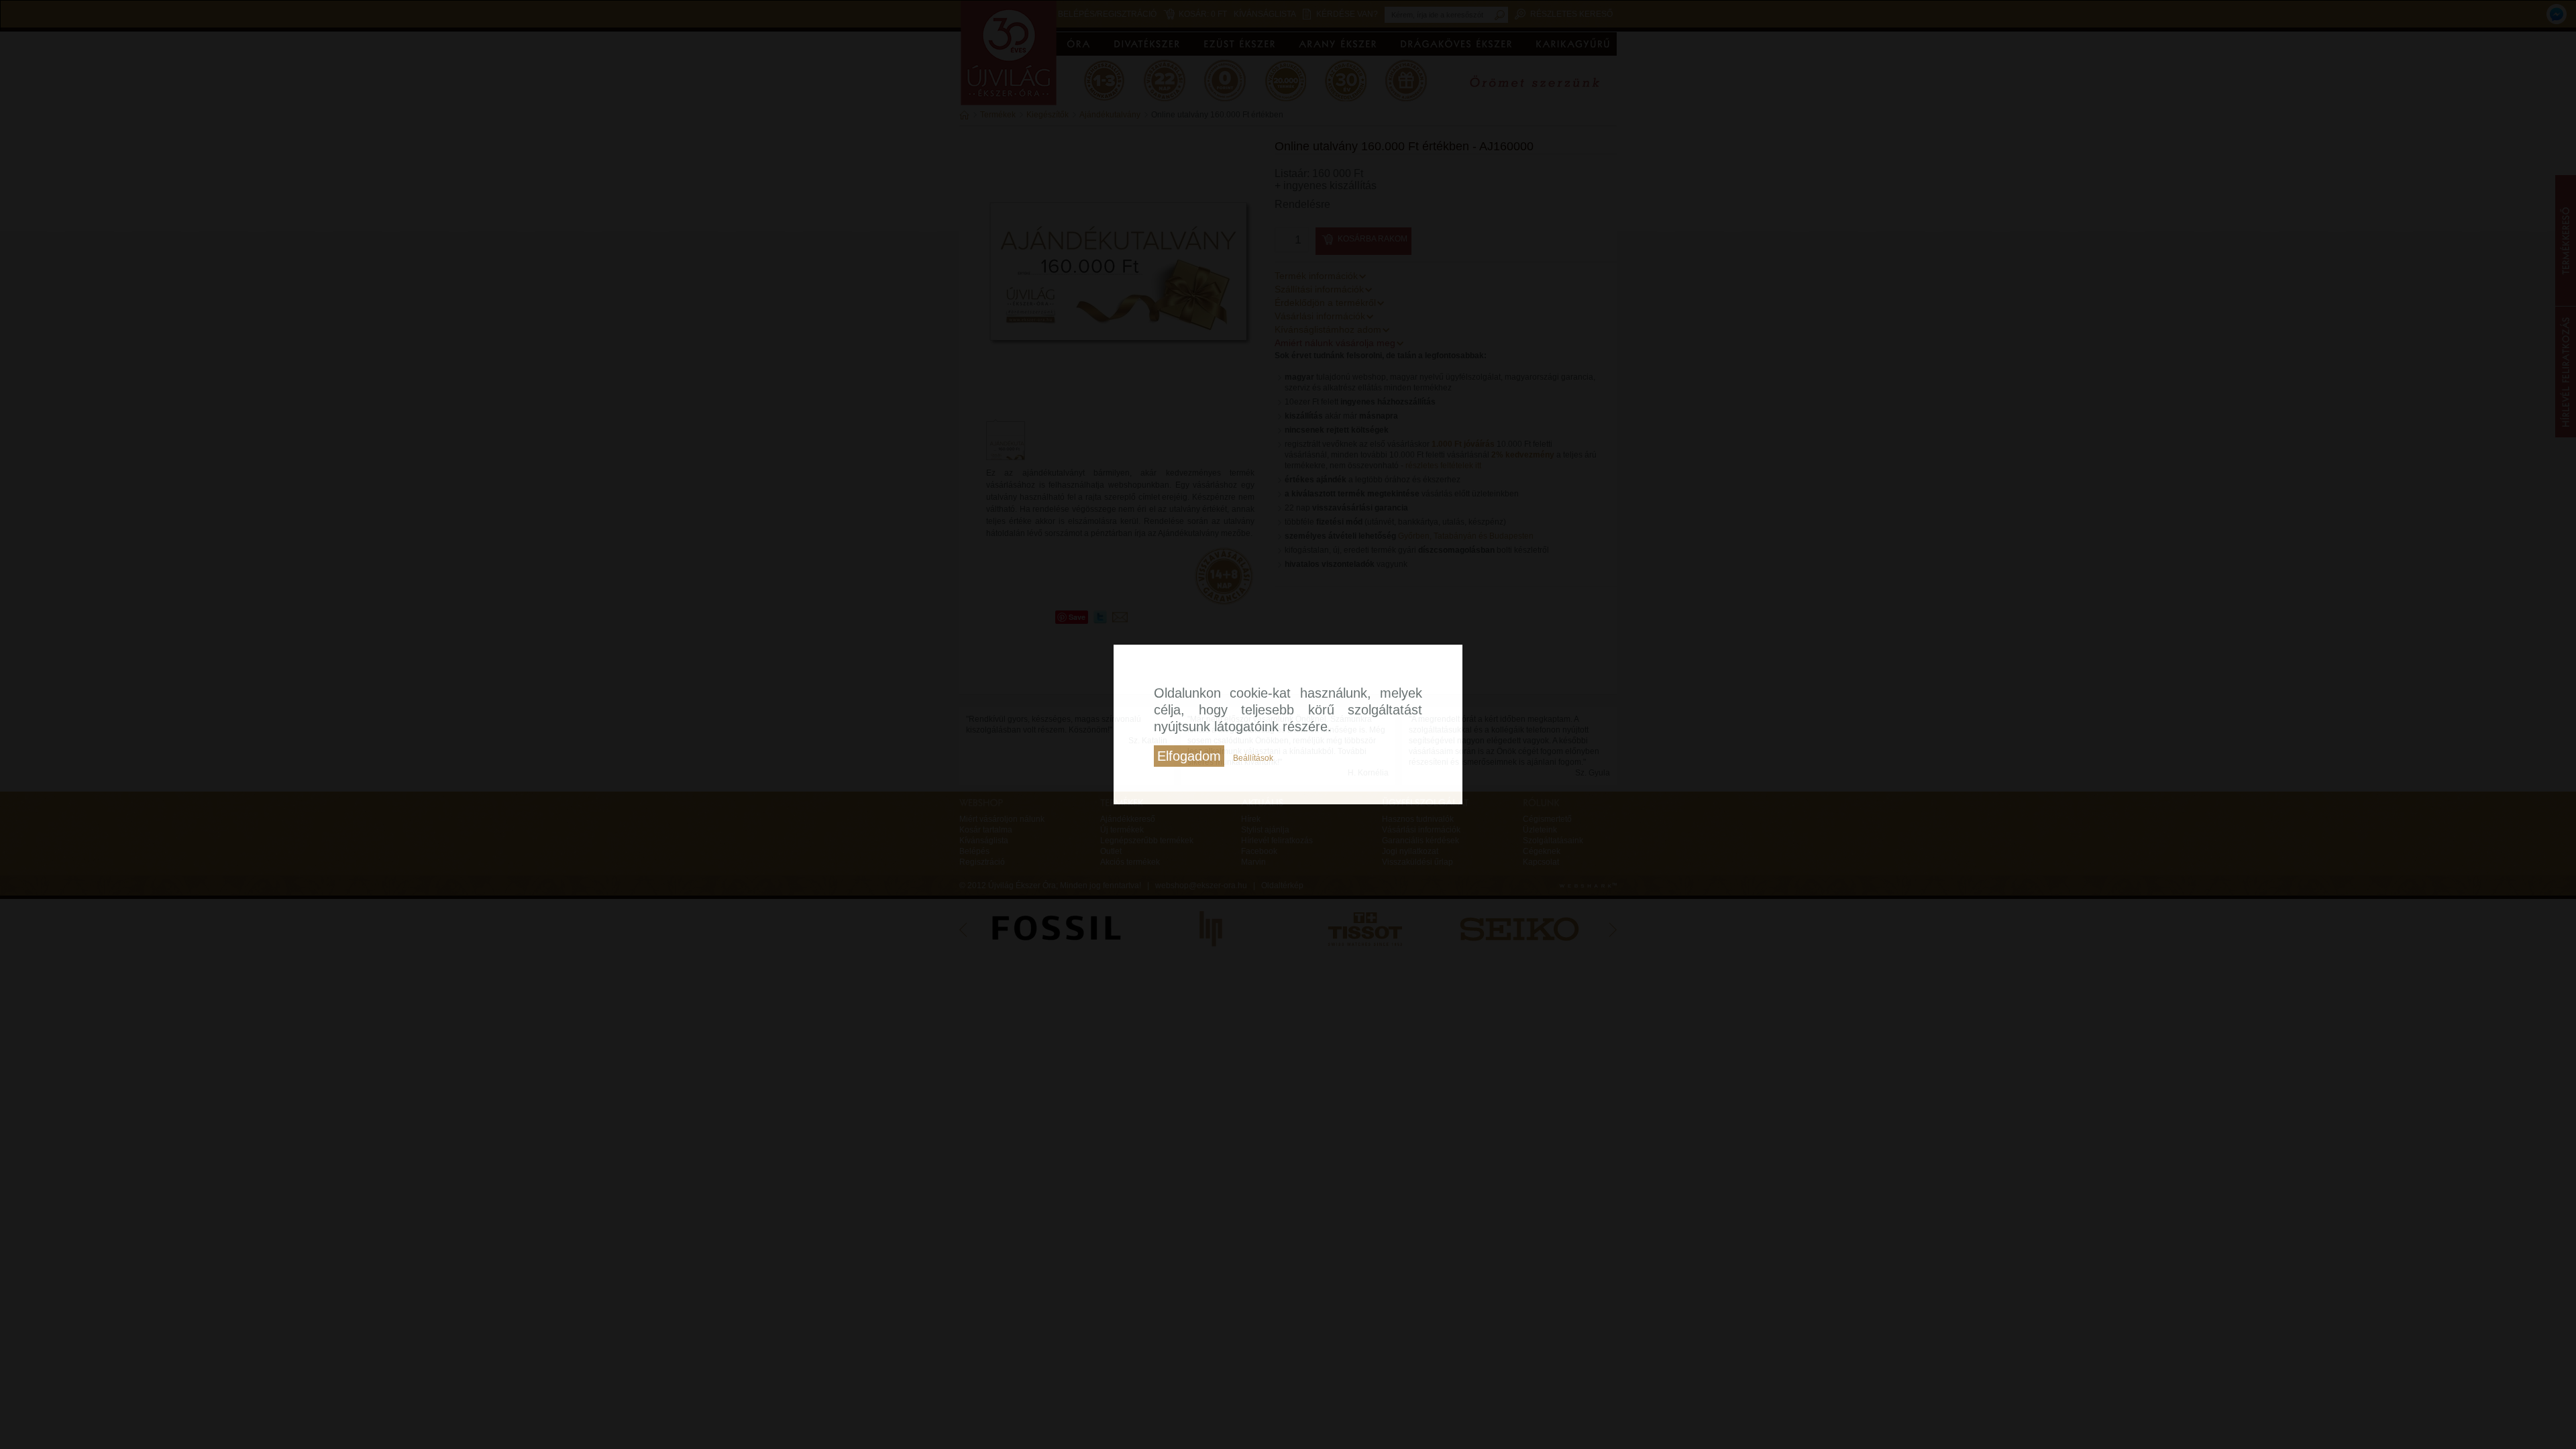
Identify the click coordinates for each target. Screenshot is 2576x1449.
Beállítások (1253, 758)
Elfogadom (1189, 756)
